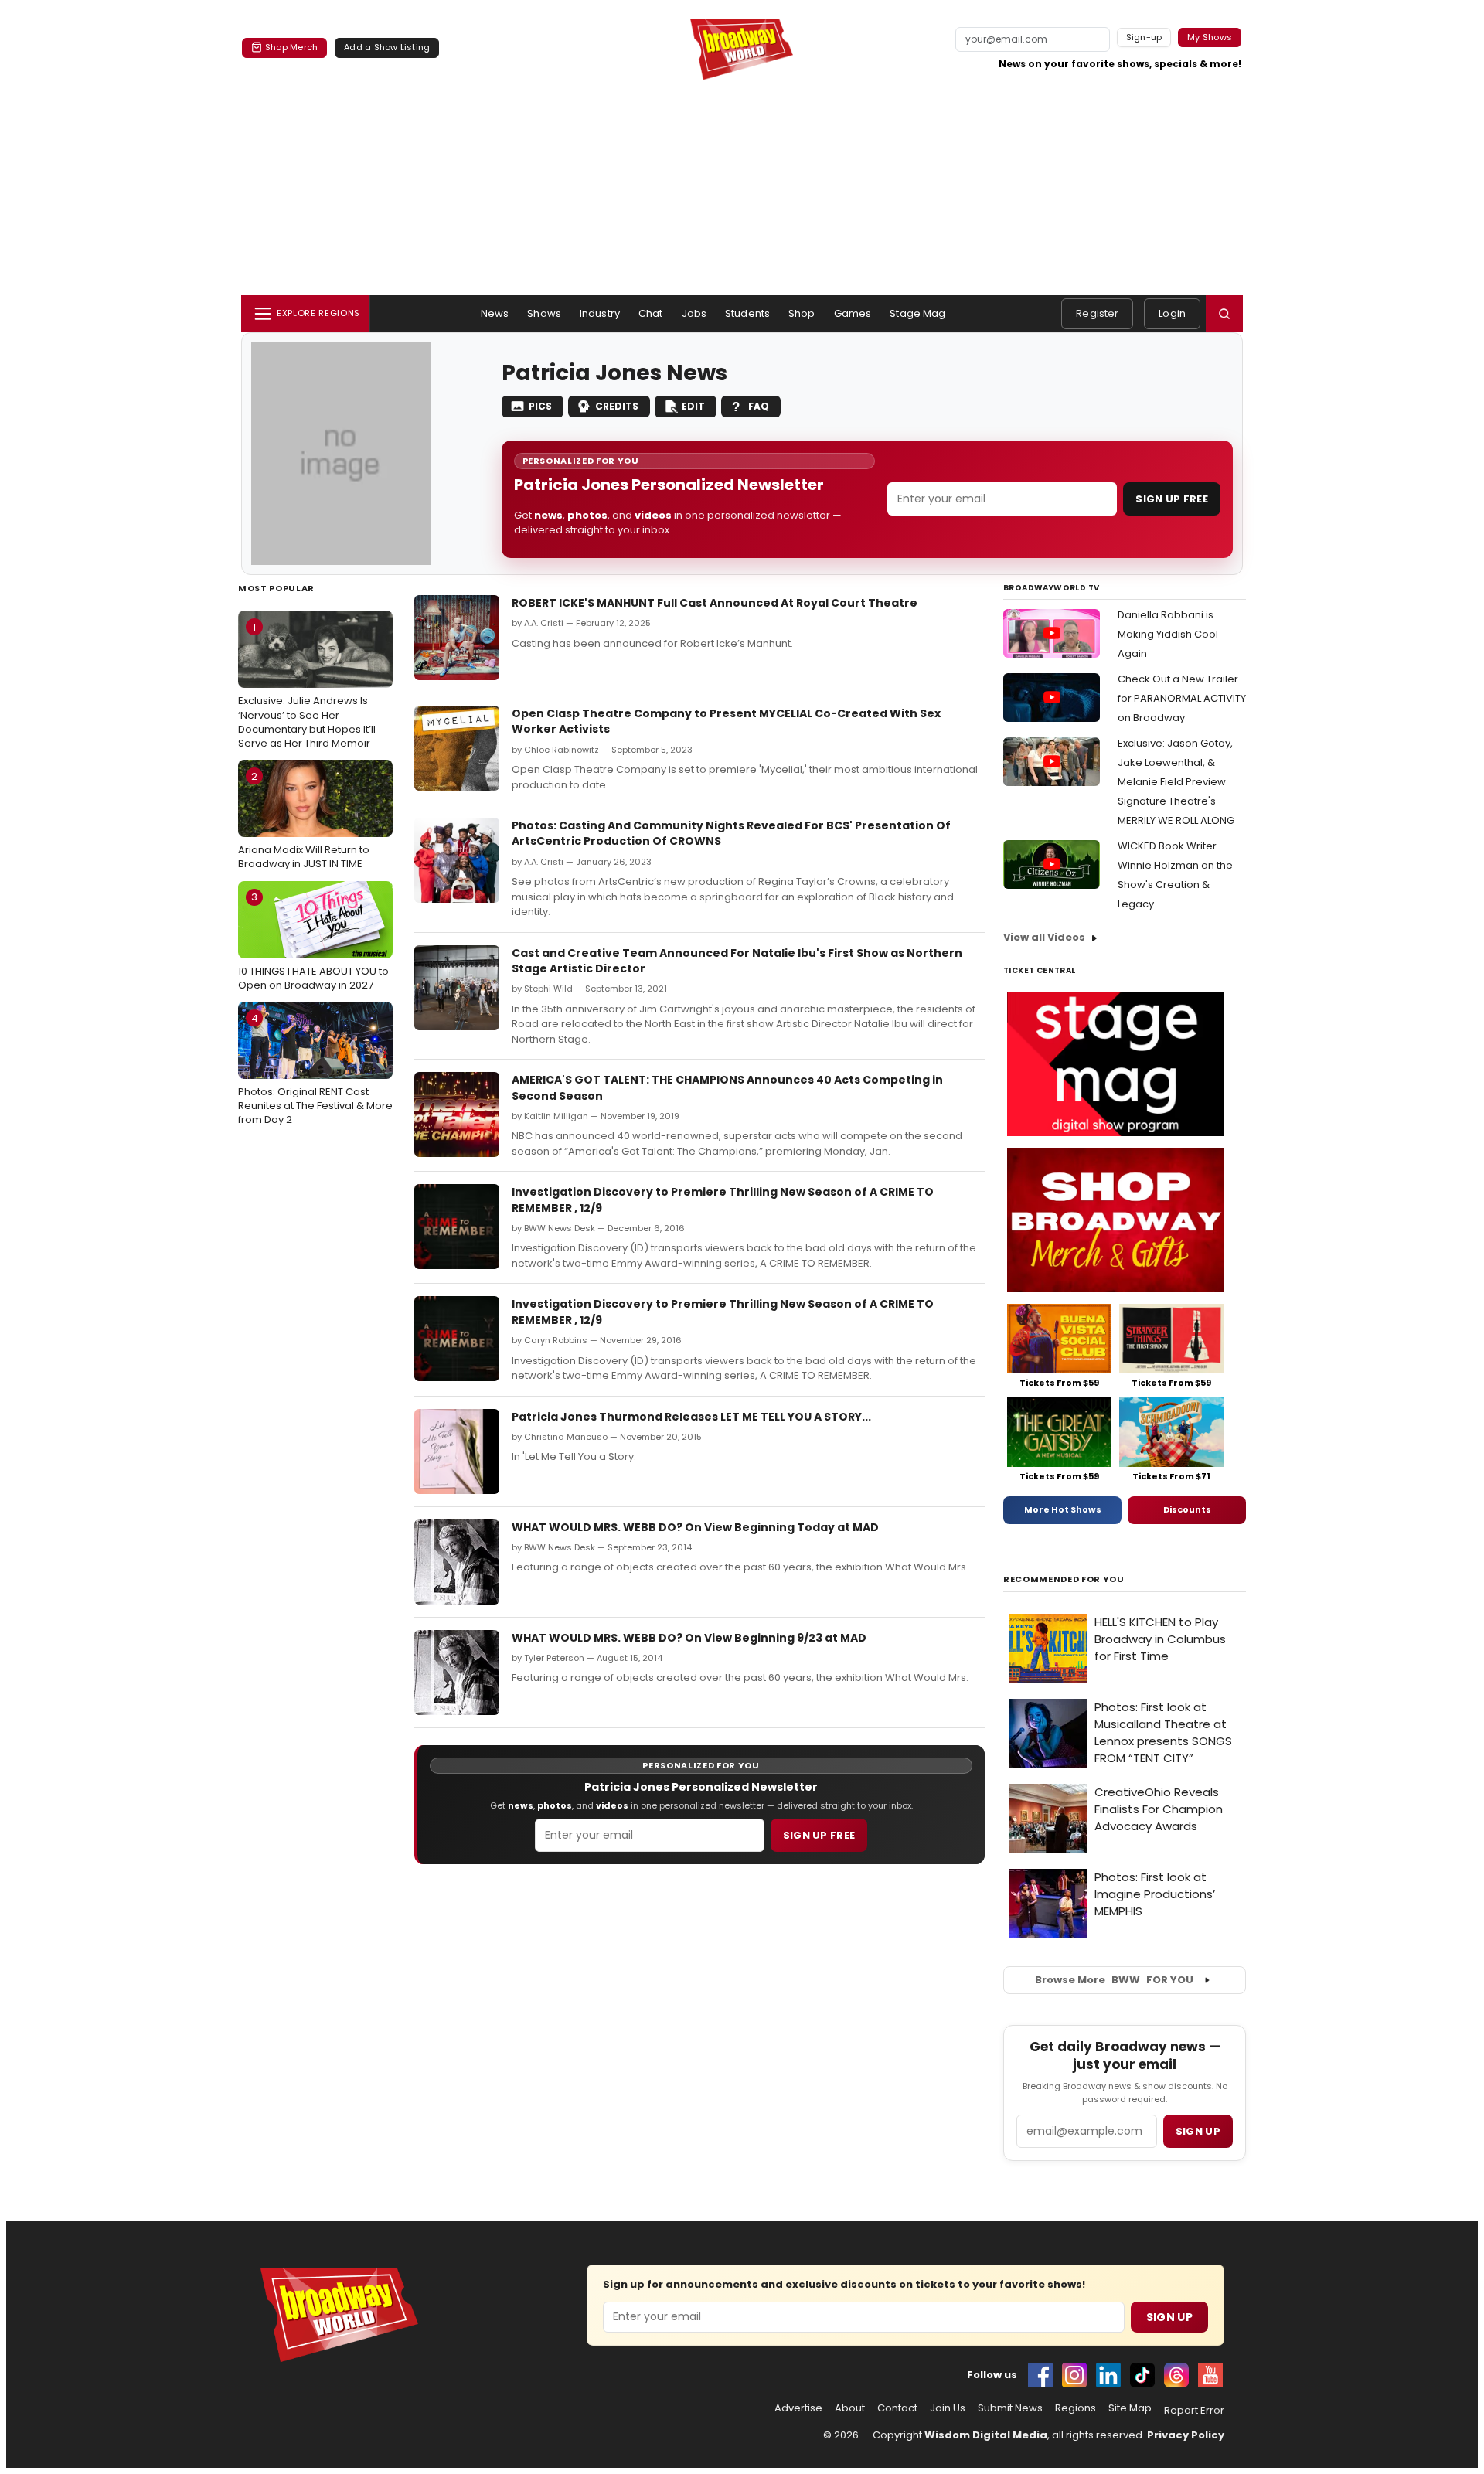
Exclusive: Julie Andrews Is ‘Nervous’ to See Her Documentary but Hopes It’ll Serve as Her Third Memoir (307, 685)
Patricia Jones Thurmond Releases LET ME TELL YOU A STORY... (691, 1417)
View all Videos (1044, 937)
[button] (1224, 314)
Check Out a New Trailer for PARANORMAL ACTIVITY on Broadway (1182, 698)
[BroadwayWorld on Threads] (1176, 2375)
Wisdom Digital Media (986, 2435)
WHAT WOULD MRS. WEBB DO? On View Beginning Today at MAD (695, 1527)
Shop (802, 313)
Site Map (1130, 2408)
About (850, 2408)
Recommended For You (1064, 1579)
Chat (651, 313)
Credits (617, 406)
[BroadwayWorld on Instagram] (1074, 2375)
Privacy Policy (1186, 2435)
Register (1097, 313)
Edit (693, 406)
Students (747, 313)
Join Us (948, 2408)
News (495, 313)
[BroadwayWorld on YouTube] (1210, 2375)
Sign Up (1169, 2317)
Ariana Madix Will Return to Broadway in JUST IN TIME (304, 820)
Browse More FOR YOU (1114, 1980)
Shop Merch (291, 47)
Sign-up (1144, 37)
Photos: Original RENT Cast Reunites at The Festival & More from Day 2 (315, 1069)
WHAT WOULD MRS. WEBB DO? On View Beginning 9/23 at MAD (689, 1638)
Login (1172, 313)
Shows (544, 313)
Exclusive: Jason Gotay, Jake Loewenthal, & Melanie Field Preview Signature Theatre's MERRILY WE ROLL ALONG (1176, 782)
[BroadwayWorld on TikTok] (1142, 2375)
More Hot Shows (1063, 1509)
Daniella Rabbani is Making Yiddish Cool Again (1168, 634)
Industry (600, 313)
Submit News (1010, 2408)
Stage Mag (917, 313)
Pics (540, 406)
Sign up (1198, 2131)
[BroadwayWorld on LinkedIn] (1108, 2375)
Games (853, 313)
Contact (897, 2408)
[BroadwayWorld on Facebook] (1040, 2375)
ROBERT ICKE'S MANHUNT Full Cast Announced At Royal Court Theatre (715, 603)
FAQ (759, 406)
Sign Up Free (1172, 499)
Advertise (798, 2408)
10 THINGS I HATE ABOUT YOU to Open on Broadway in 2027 (313, 941)
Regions (1076, 2408)
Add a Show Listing (387, 47)
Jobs (694, 313)
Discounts (1187, 1509)
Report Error (1194, 2411)
